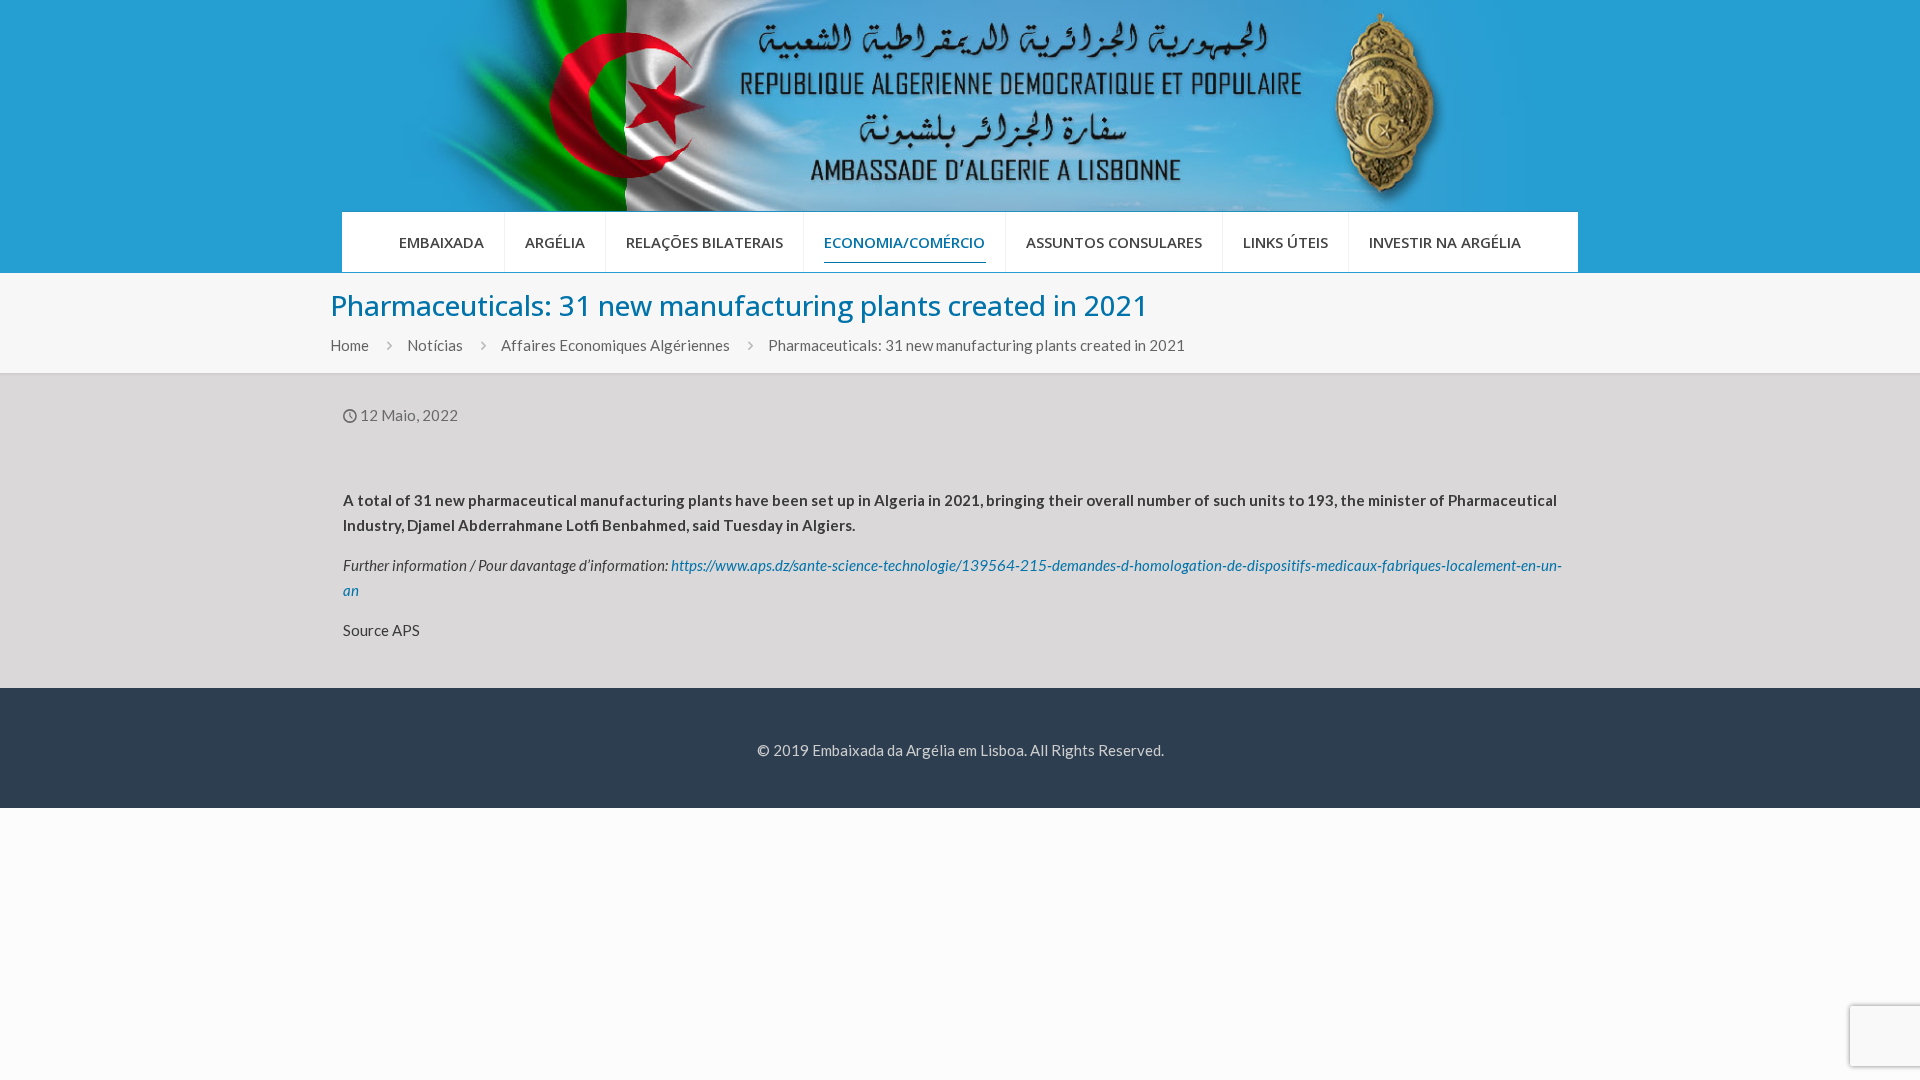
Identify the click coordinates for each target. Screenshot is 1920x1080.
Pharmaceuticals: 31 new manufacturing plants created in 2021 (976, 345)
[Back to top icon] (1824, 1039)
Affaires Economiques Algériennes (615, 345)
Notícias (435, 345)
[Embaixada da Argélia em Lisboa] (960, 105)
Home (349, 345)
